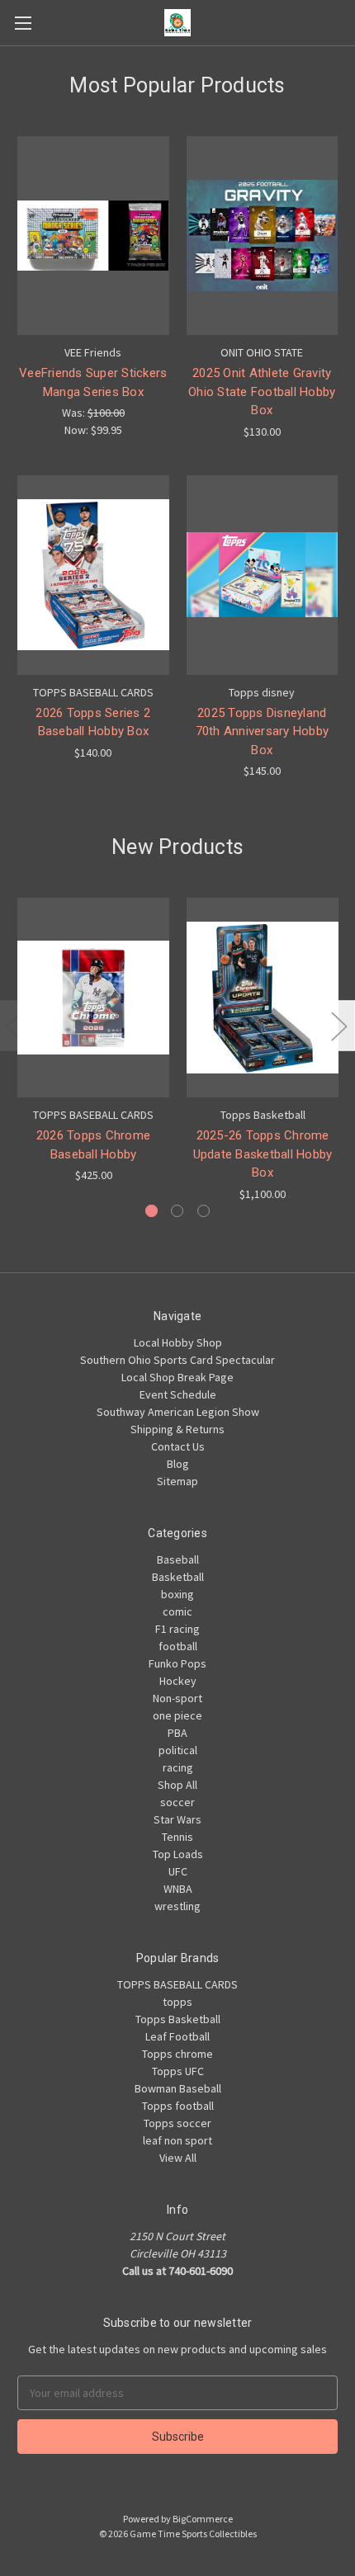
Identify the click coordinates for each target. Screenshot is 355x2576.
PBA (177, 1733)
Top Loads (178, 1854)
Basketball (178, 1577)
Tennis (177, 1837)
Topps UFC (178, 2071)
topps (177, 2002)
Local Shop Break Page (177, 1377)
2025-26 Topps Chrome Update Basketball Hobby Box (263, 1154)
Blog (178, 1464)
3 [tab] (204, 1211)
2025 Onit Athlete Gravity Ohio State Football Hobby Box (262, 392)
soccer (177, 1802)
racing (178, 1767)
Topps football (178, 2106)
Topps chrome (177, 2054)
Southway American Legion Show (178, 1412)
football (178, 1646)
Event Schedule (178, 1394)
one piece (177, 1715)
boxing (177, 1594)
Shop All (177, 1785)
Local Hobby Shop (178, 1342)
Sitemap (177, 1481)
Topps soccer (177, 2123)
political (178, 1750)
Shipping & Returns (177, 1429)
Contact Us (178, 1446)
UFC (178, 1871)
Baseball (178, 1559)
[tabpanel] (94, 1041)
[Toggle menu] (23, 23)
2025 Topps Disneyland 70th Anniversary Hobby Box (263, 731)
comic (177, 1611)
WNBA (178, 1889)
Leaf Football (177, 2036)
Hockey (178, 1681)
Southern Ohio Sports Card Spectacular (177, 1360)
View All (178, 2158)
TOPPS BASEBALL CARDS (177, 1984)
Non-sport (177, 1698)
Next (338, 1025)
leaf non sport (177, 2140)
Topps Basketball (178, 2019)
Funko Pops (177, 1663)
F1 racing (177, 1629)
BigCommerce (203, 2519)
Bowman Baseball (178, 2088)
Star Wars (177, 1819)
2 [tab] (177, 1211)
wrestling (177, 1906)
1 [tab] (151, 1211)
